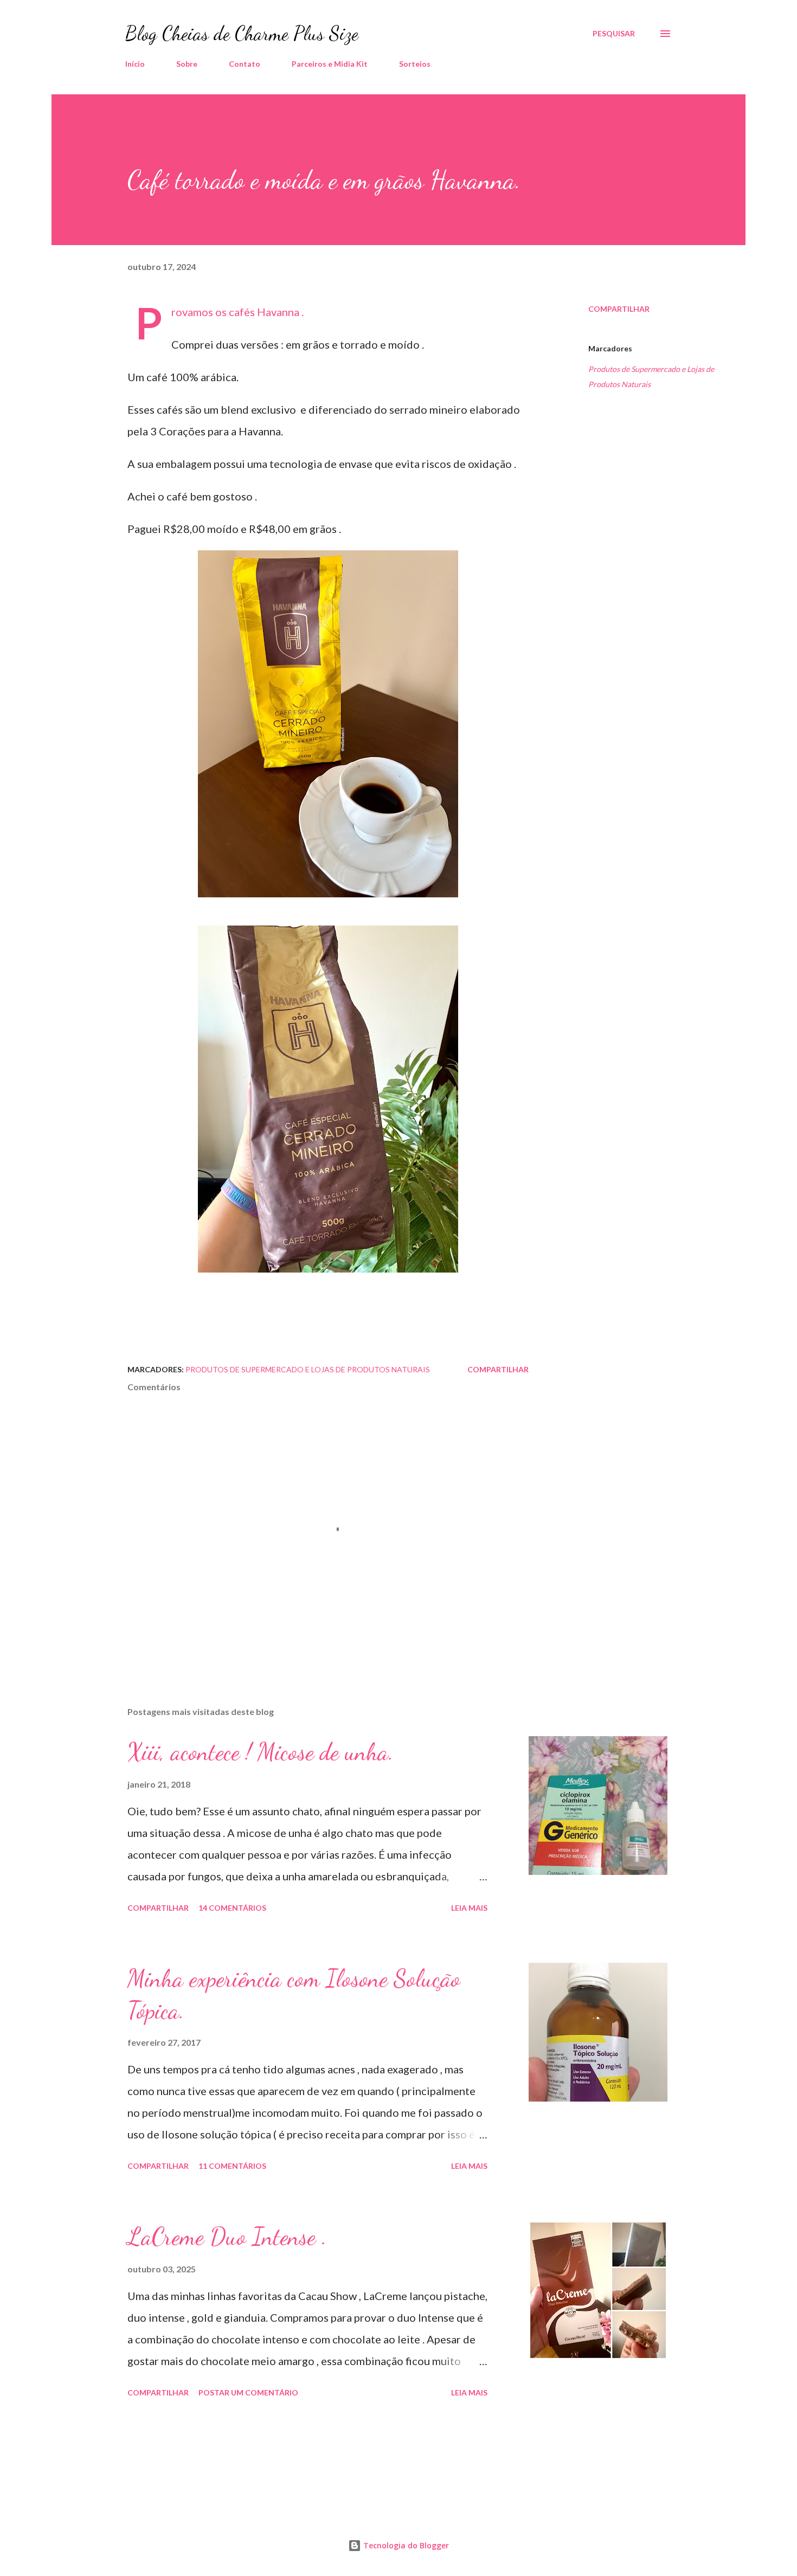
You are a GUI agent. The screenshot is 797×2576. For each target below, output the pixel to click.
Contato (245, 64)
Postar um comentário (248, 2392)
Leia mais (469, 1908)
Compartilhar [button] (619, 309)
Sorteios (415, 64)
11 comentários (232, 2166)
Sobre (187, 64)
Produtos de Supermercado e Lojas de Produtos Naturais (651, 377)
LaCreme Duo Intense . (227, 2237)
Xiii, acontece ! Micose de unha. (261, 1752)
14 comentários (232, 1908)
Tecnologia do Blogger (405, 2545)
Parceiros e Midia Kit (330, 64)
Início (135, 64)
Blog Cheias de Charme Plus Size (242, 33)
